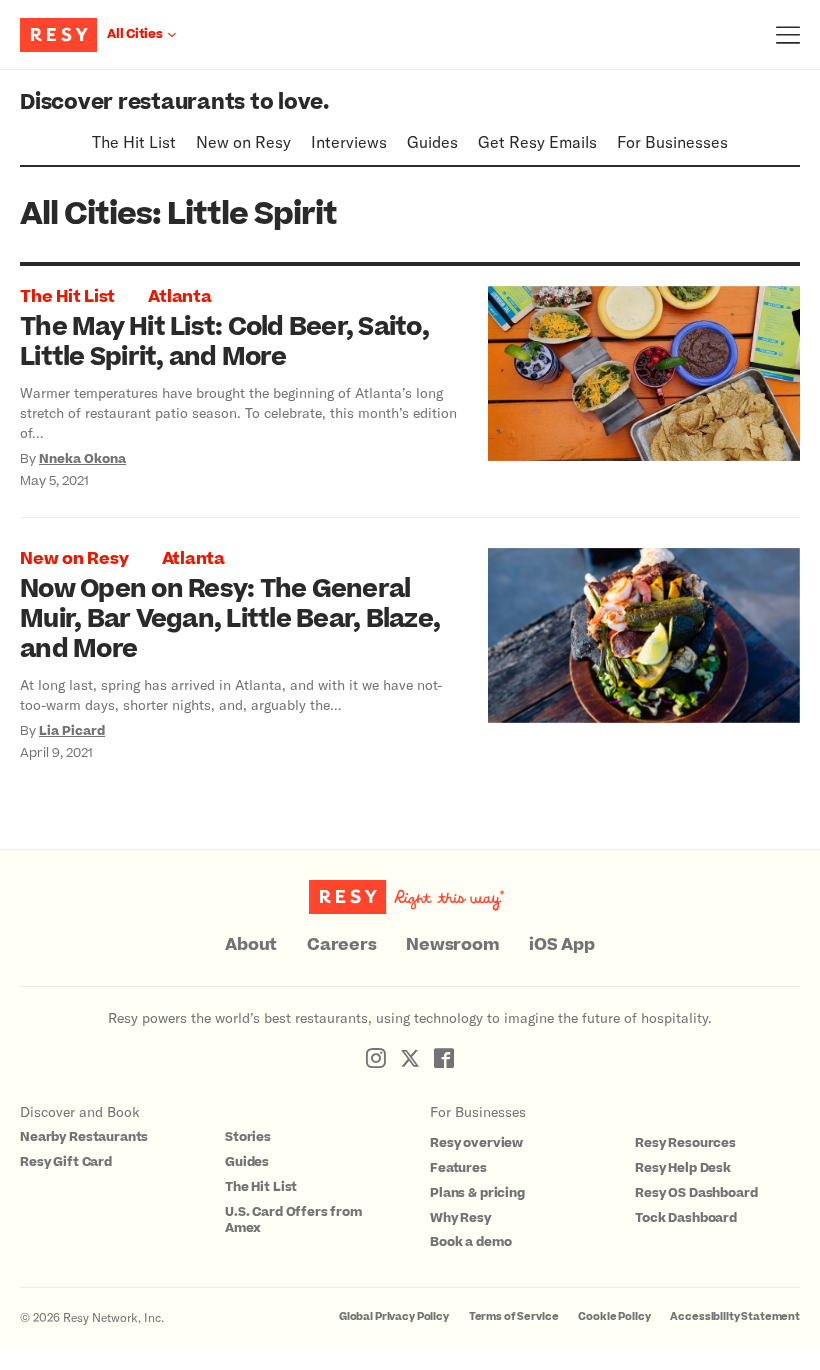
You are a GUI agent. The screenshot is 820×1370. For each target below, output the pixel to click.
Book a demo (470, 1242)
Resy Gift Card (66, 1162)
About (251, 945)
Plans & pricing (477, 1193)
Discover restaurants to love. (174, 102)
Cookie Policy (614, 1316)
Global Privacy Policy (394, 1316)
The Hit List (134, 141)
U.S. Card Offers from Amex (293, 1220)
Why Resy (460, 1218)
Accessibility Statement (735, 1316)
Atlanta (179, 297)
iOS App (561, 945)
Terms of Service (514, 1316)
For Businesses (672, 141)
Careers (341, 945)
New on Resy (243, 141)
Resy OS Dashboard (696, 1193)
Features (458, 1168)
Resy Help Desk (683, 1168)
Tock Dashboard (686, 1218)
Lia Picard (72, 731)
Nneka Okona (82, 459)
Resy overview (476, 1143)
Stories (248, 1137)
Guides (432, 141)
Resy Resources (685, 1143)
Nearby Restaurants (84, 1137)
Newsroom (452, 945)
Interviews (349, 141)
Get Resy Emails (537, 141)
